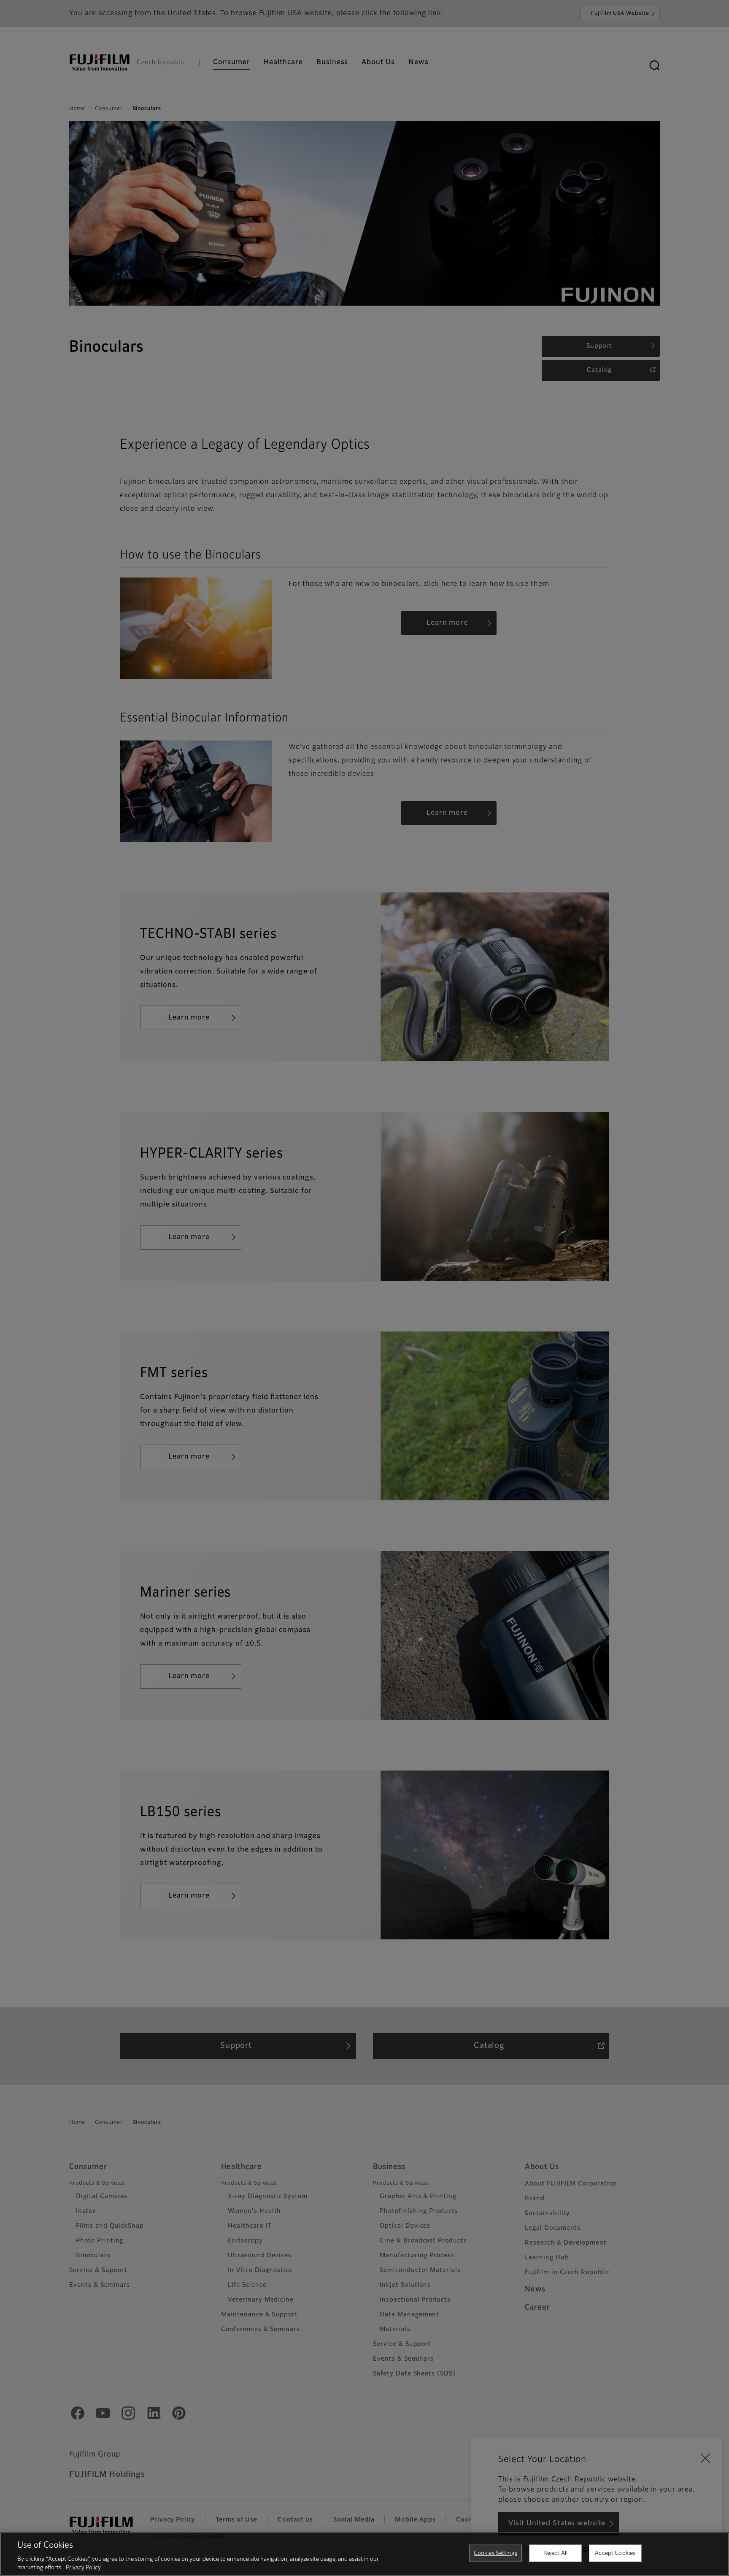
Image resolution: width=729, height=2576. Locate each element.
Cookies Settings (495, 2553)
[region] (364, 2554)
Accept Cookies (615, 2553)
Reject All (555, 2553)
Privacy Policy (83, 2567)
